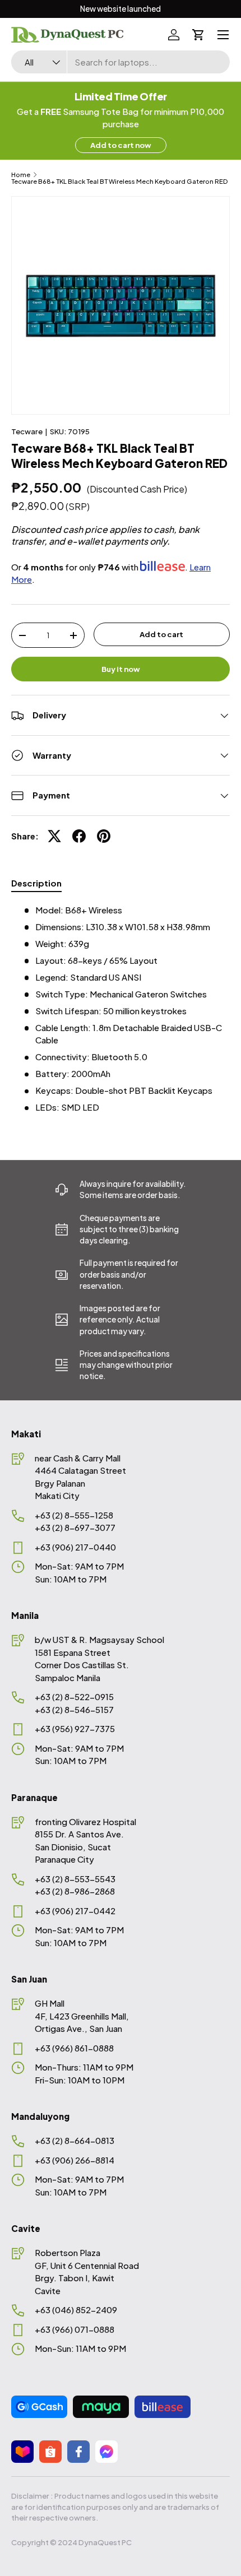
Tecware (27, 431)
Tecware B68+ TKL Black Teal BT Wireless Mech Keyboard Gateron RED (119, 181)
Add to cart (161, 634)
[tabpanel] (121, 1009)
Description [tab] (36, 883)
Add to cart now (121, 145)
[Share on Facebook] (79, 836)
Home (21, 175)
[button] (198, 35)
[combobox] (121, 62)
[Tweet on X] (54, 836)
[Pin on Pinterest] (104, 836)
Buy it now (121, 669)
